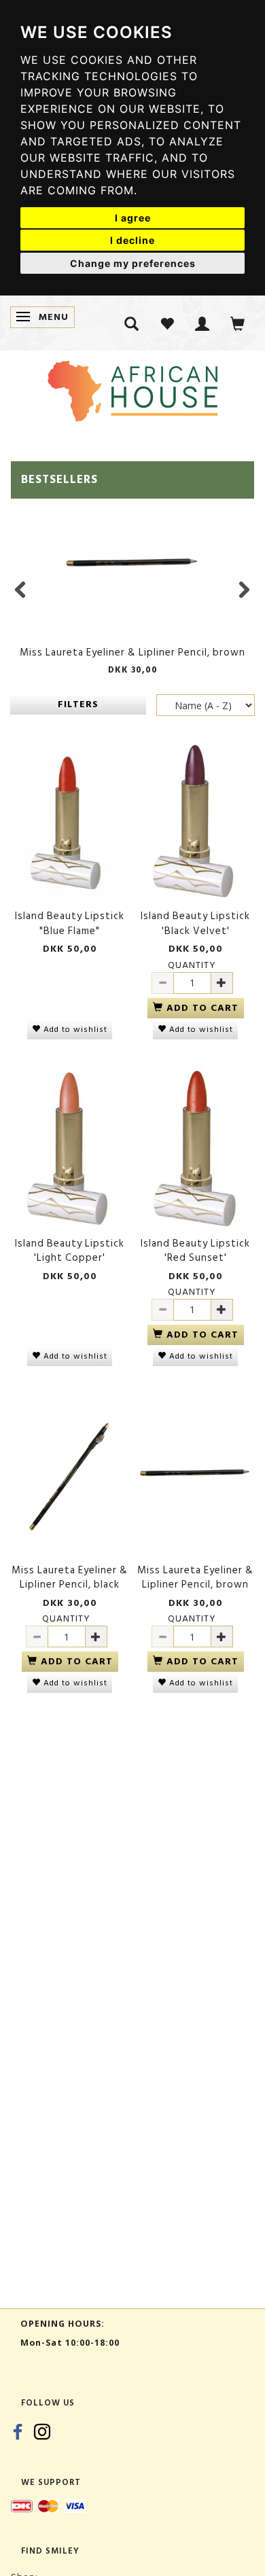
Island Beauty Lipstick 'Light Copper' (70, 1251)
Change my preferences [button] (133, 263)
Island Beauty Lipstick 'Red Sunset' (195, 1251)
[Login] (202, 323)
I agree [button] (133, 218)
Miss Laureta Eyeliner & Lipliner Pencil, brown (132, 652)
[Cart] (238, 323)
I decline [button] (132, 240)
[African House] (132, 388)
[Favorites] (167, 323)
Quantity (192, 965)
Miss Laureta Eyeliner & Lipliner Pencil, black (70, 1578)
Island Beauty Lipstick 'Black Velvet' (195, 924)
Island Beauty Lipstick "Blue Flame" (70, 924)
